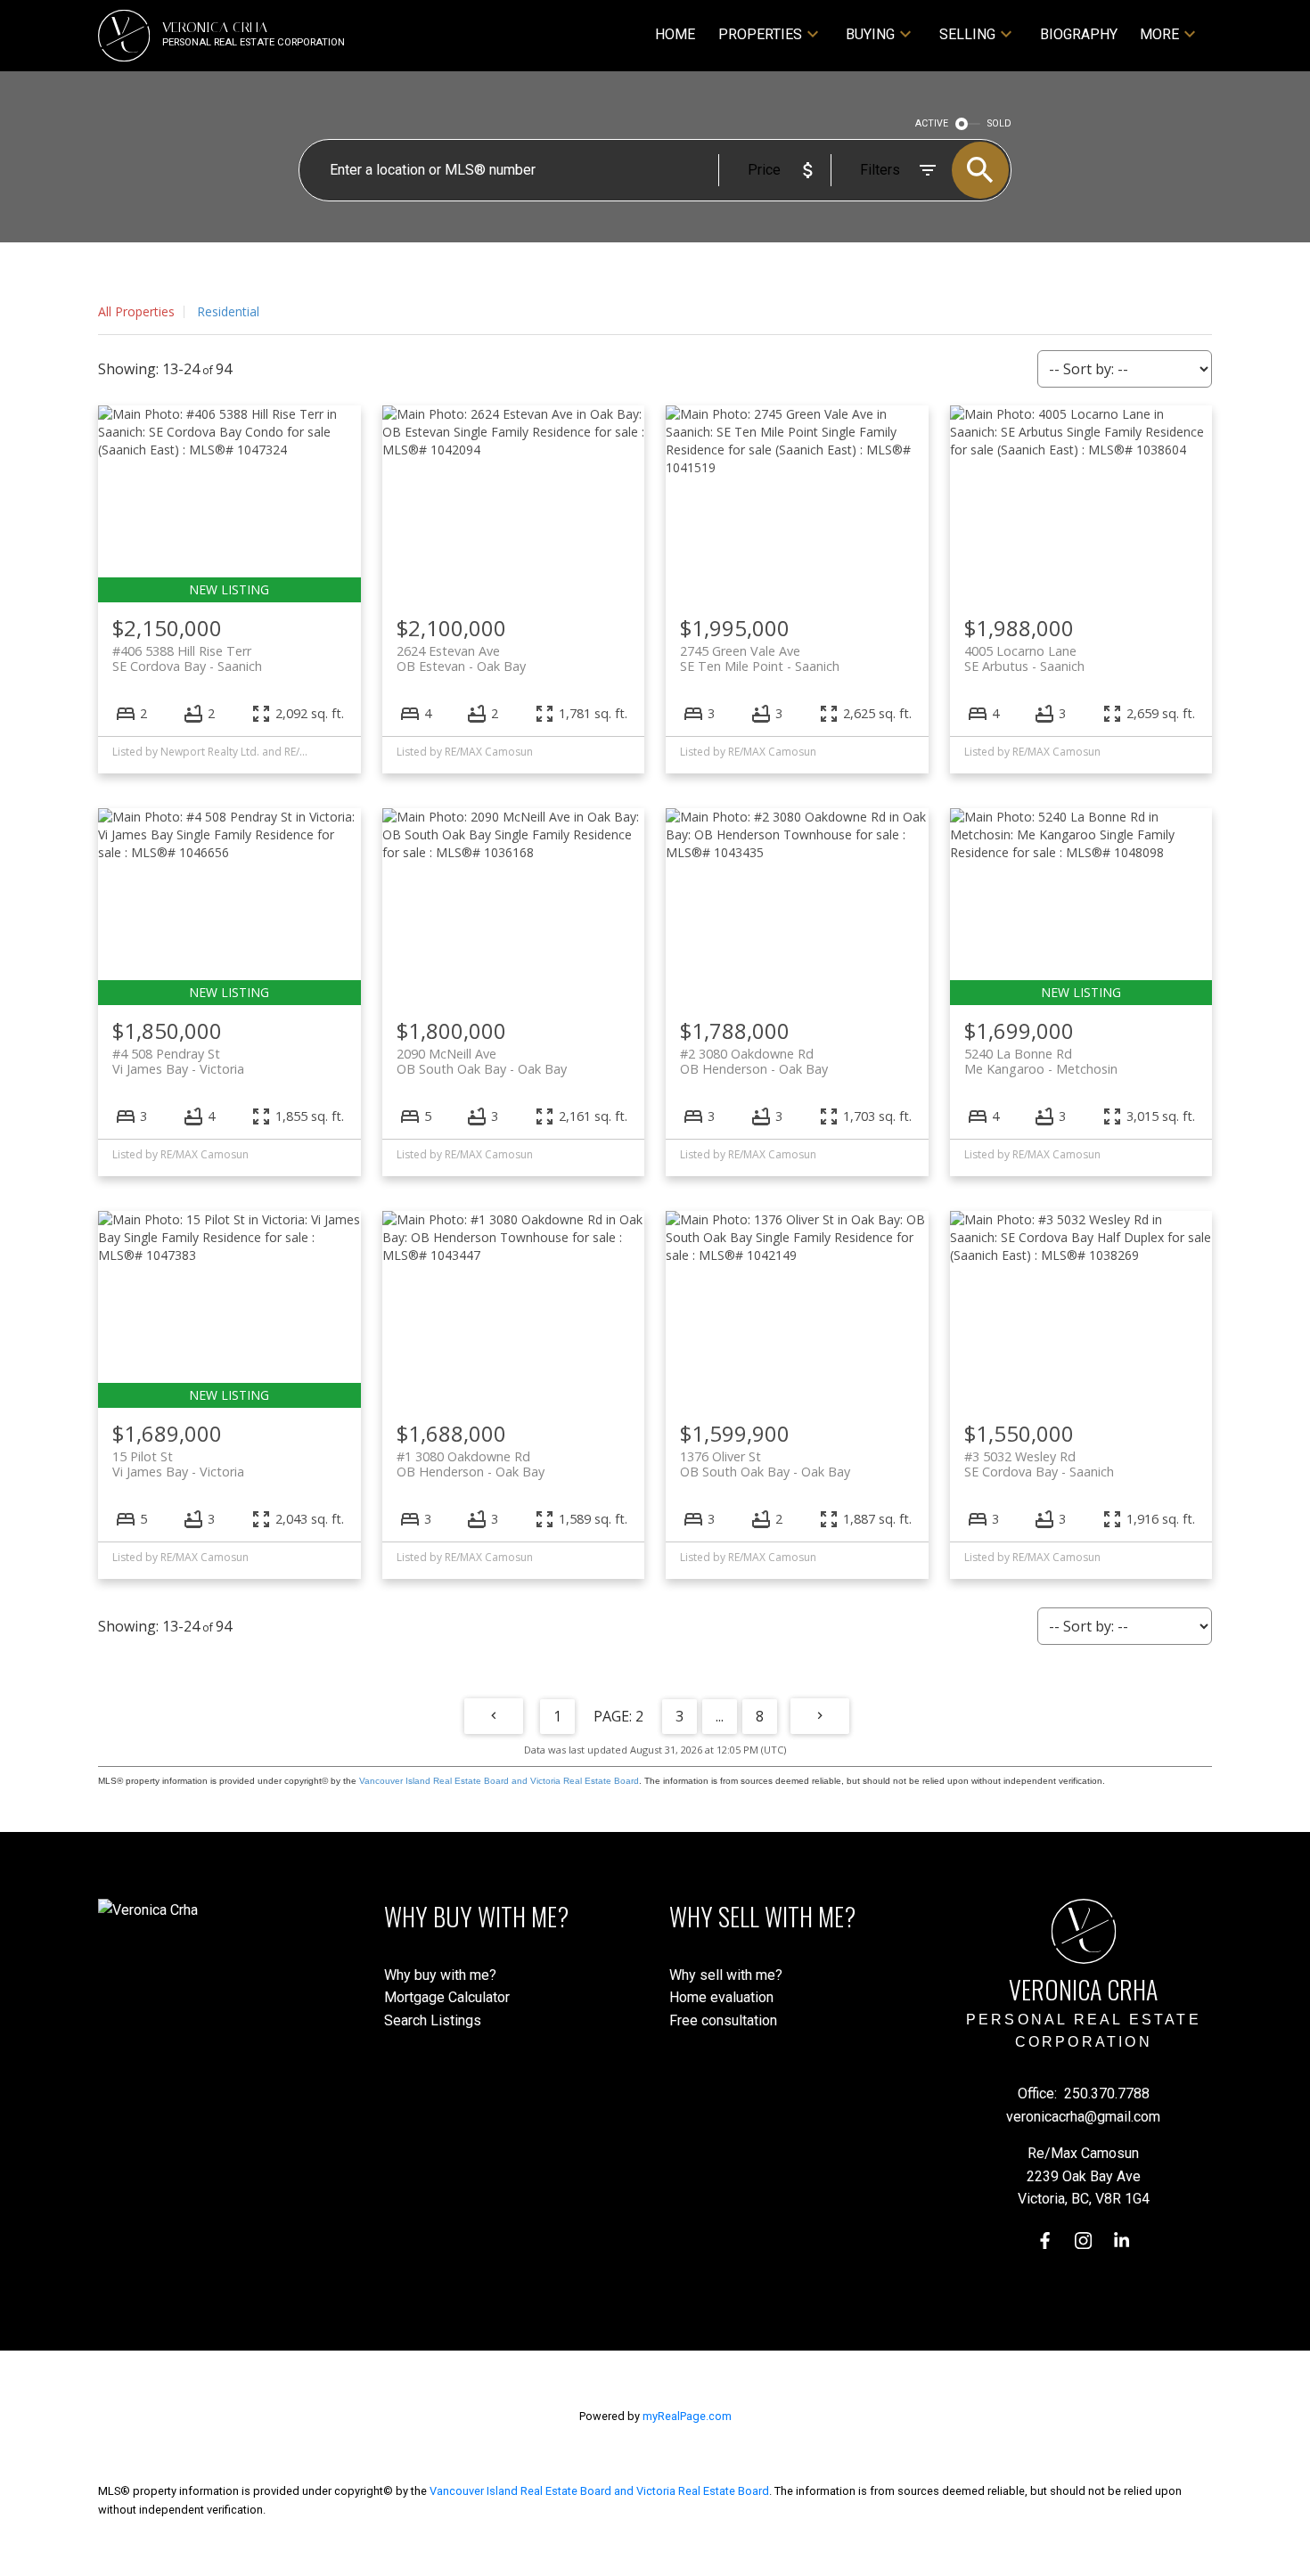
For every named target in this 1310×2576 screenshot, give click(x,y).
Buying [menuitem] (870, 34)
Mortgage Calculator (447, 1997)
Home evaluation (721, 1997)
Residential (228, 311)
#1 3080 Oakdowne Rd (471, 1464)
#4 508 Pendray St (178, 1061)
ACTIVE (932, 123)
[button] (1045, 2241)
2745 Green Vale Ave (760, 658)
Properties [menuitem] (760, 34)
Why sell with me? (726, 1975)
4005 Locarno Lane (1024, 658)
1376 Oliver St (765, 1464)
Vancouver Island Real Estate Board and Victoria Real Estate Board (499, 1781)
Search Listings (433, 2020)
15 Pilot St (178, 1464)
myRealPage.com (687, 2416)
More (1159, 34)
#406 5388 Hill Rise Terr (187, 658)
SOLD (999, 123)
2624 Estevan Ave (461, 658)
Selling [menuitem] (967, 34)
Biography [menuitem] (1079, 34)
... (720, 1716)
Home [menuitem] (675, 34)
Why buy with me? (440, 1975)
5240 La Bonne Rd (1041, 1061)
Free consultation (723, 2020)
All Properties (136, 311)
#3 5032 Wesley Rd (1039, 1464)
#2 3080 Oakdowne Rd (754, 1061)
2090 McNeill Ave (482, 1061)
